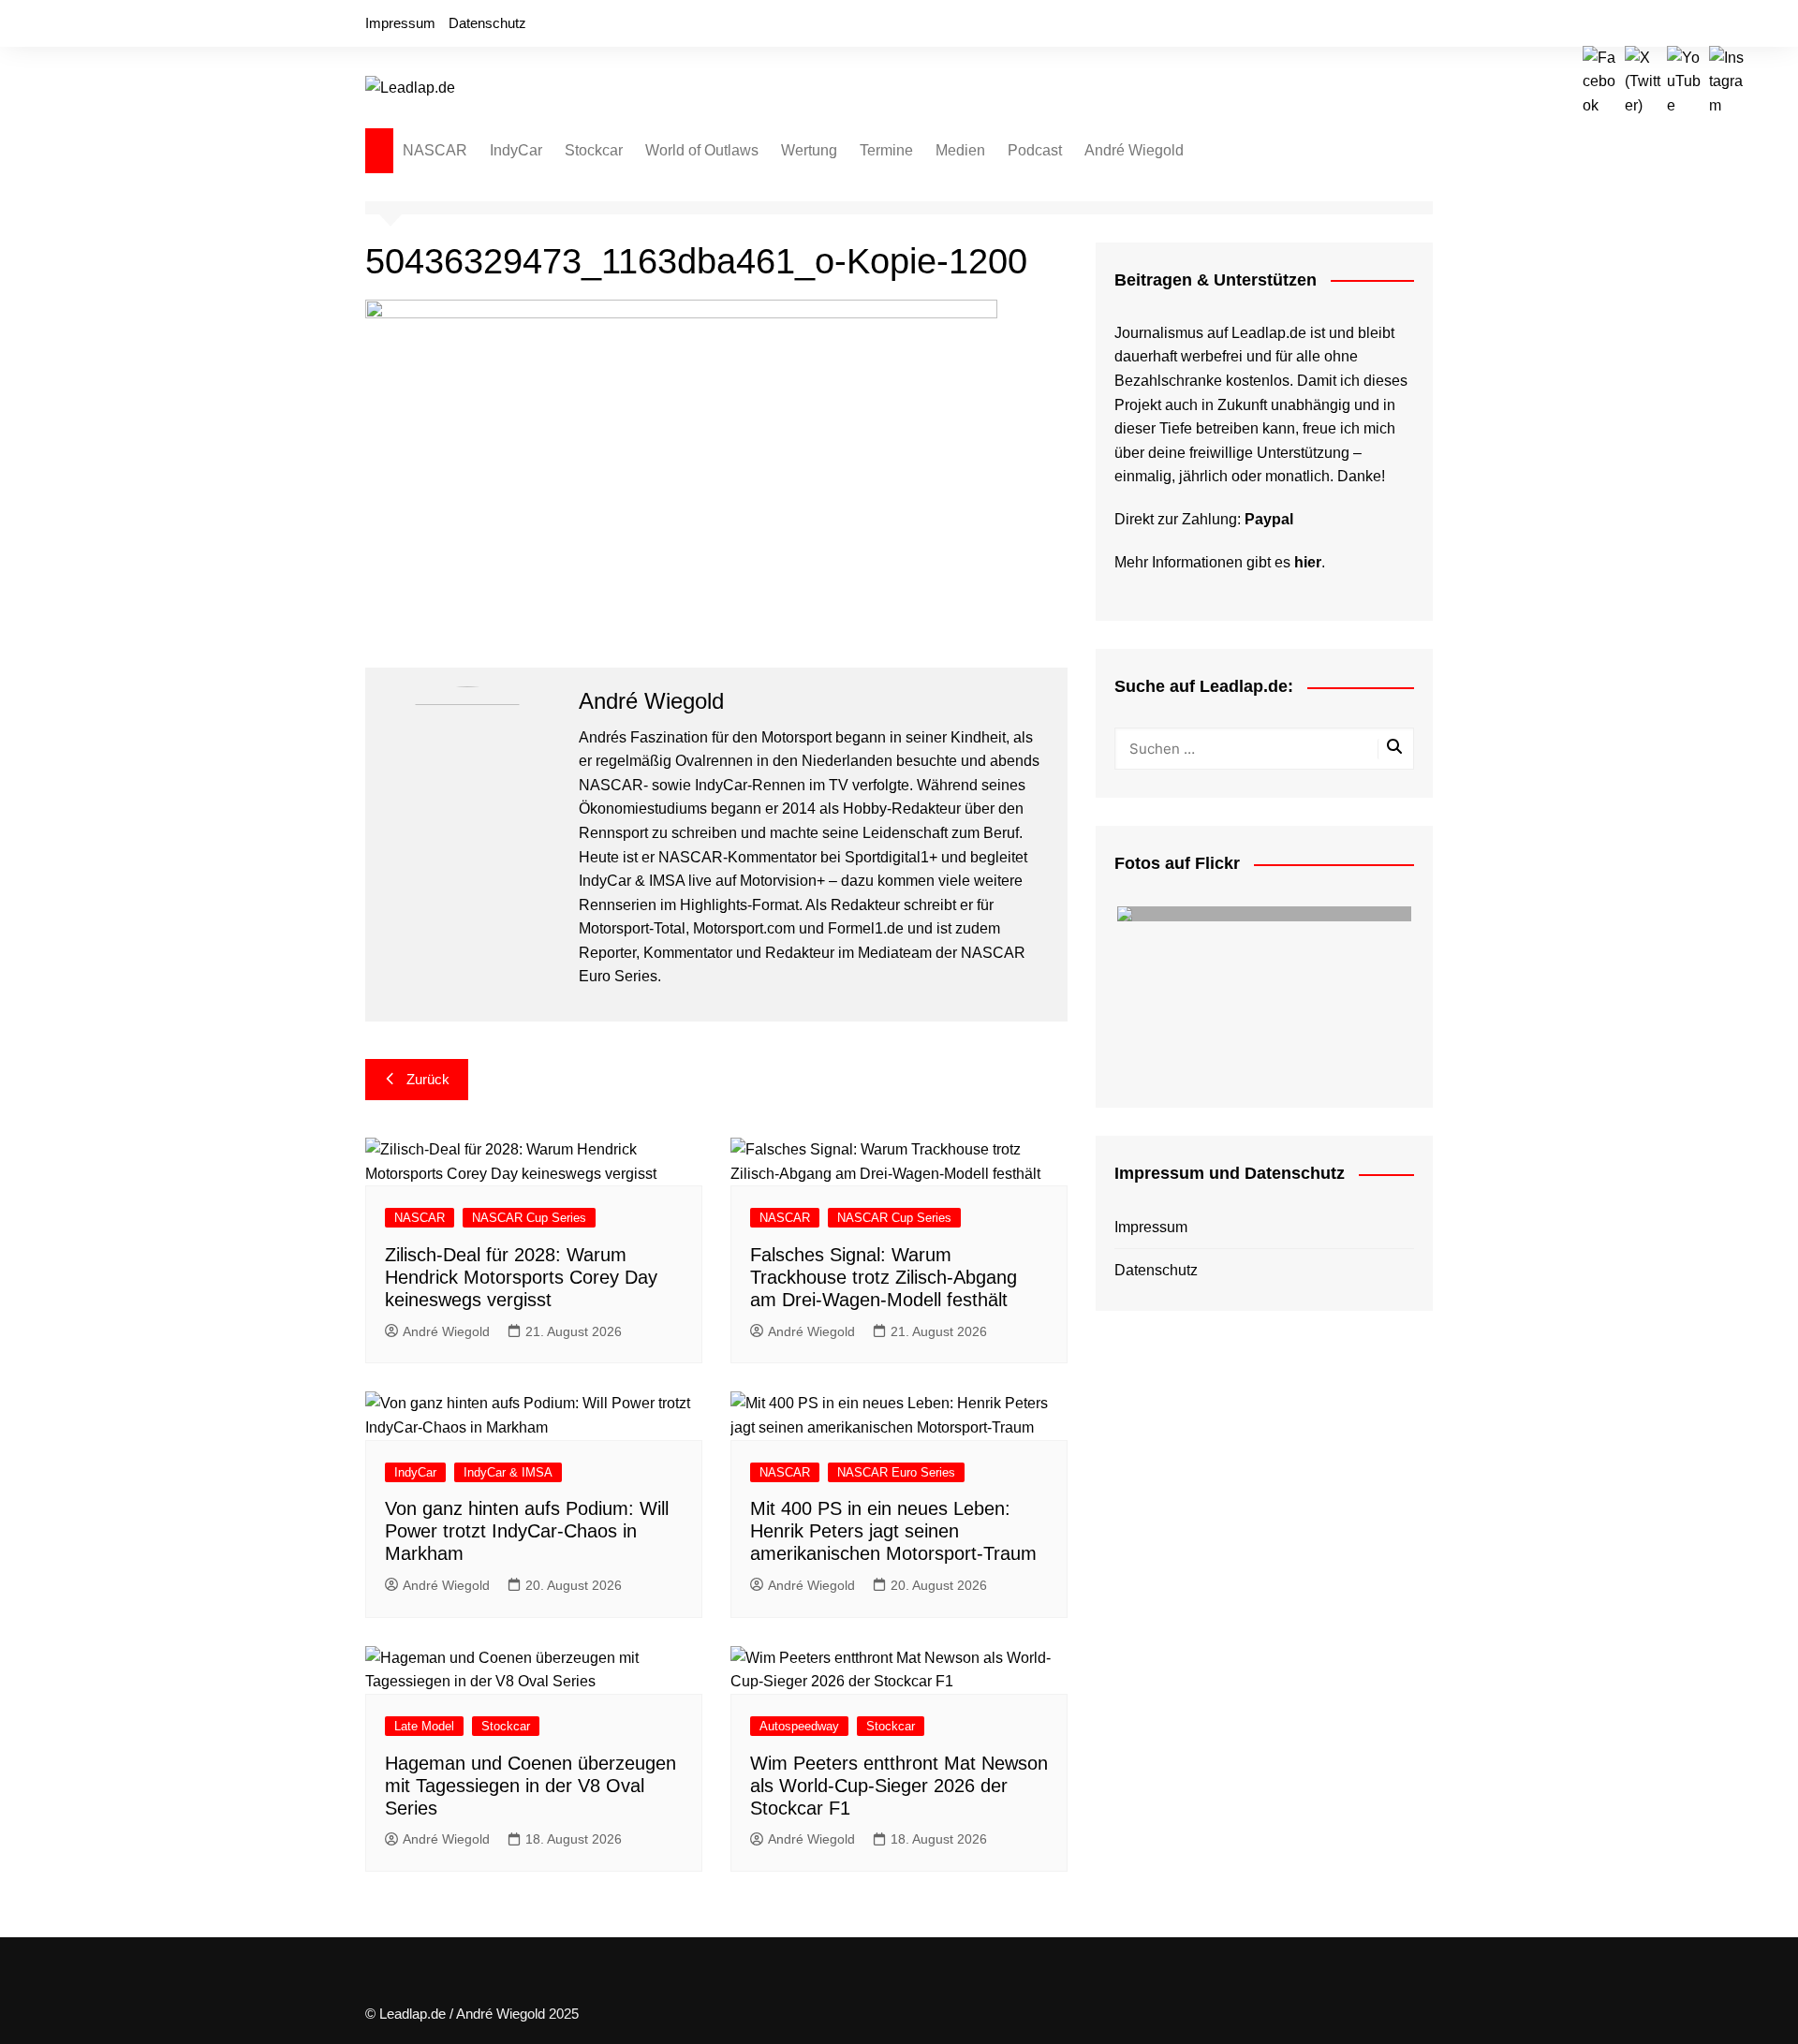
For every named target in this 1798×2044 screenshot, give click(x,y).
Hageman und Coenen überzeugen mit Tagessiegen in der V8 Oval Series (531, 1786)
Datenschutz (487, 23)
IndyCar (516, 150)
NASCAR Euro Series (896, 1472)
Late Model (424, 1726)
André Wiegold (1134, 150)
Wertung (809, 150)
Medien (960, 150)
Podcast (1035, 150)
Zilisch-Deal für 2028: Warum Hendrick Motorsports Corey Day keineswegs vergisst (521, 1277)
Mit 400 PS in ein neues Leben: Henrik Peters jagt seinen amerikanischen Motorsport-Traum (893, 1531)
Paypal (1269, 519)
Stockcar (594, 150)
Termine (886, 150)
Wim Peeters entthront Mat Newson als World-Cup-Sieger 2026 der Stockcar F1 (899, 1786)
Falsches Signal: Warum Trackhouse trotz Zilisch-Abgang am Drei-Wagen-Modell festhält (884, 1277)
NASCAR (435, 150)
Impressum (400, 23)
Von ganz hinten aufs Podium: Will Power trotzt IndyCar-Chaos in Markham (527, 1531)
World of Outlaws (702, 150)
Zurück (428, 1079)
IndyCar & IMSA (508, 1472)
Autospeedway (799, 1726)
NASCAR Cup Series (529, 1218)
